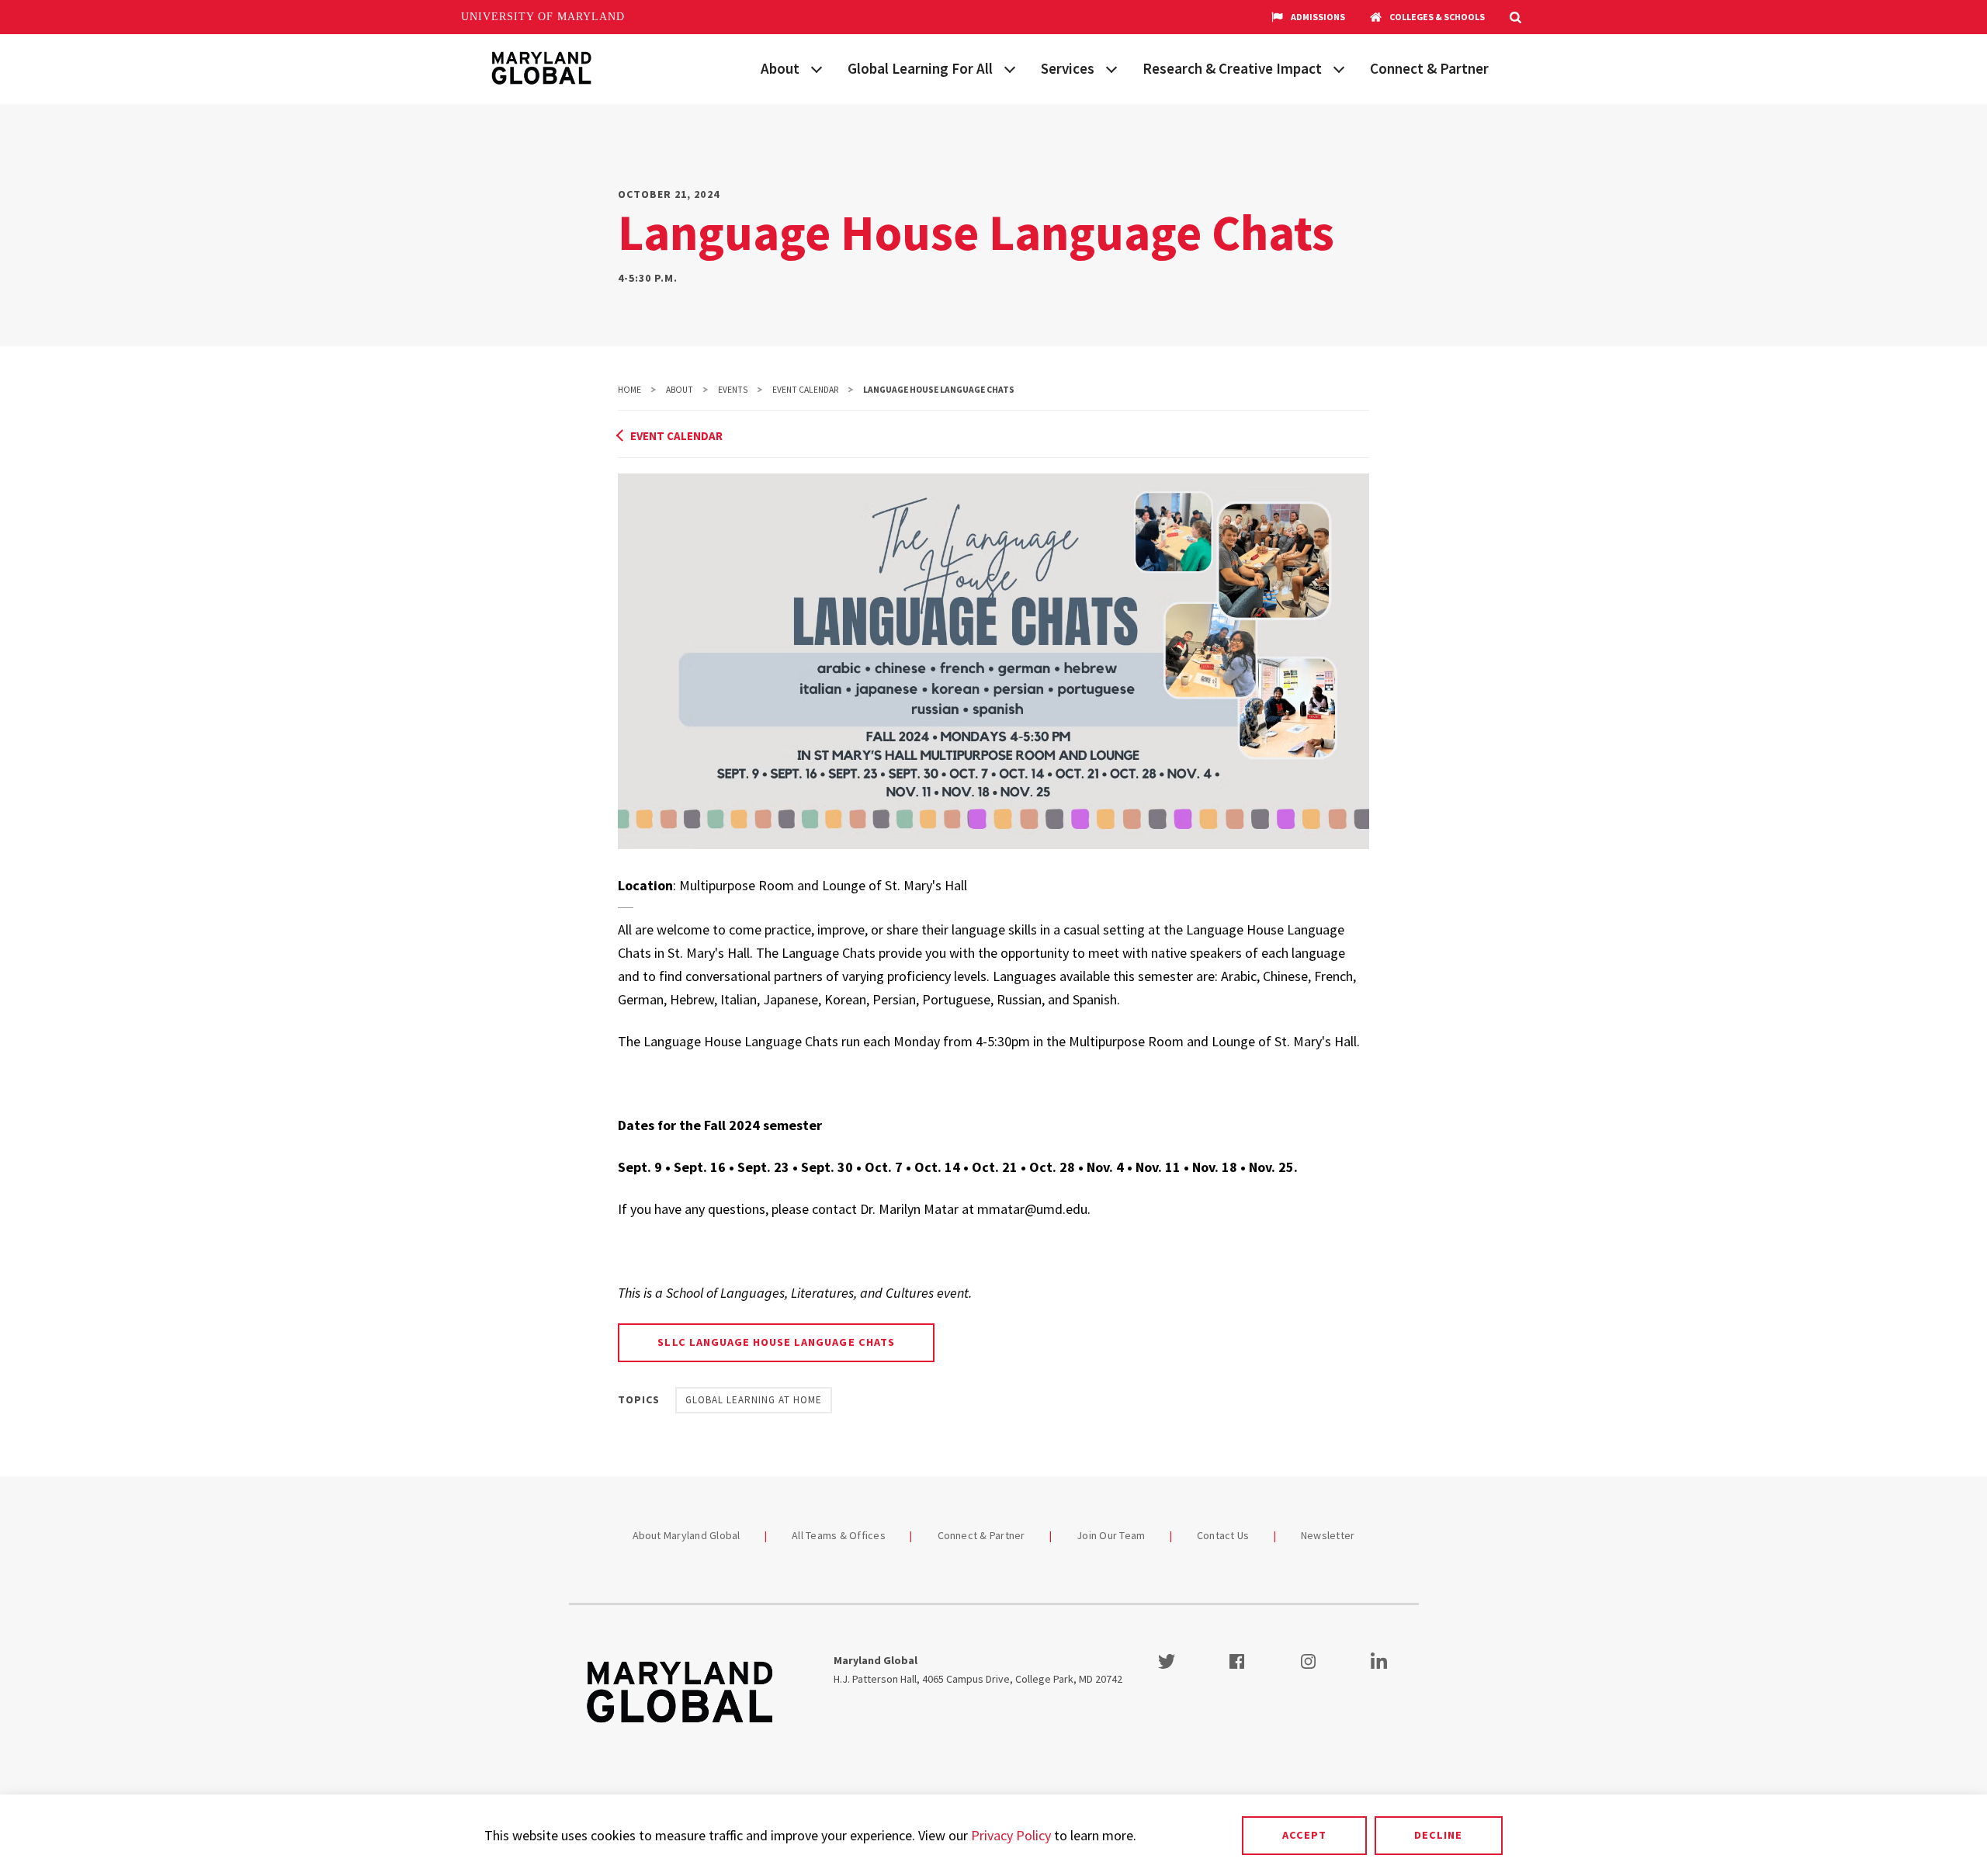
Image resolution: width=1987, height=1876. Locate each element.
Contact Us (1223, 1535)
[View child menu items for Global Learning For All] (1010, 68)
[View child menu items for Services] (1111, 68)
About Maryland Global (687, 1535)
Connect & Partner (1429, 68)
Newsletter (1328, 1535)
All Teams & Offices (839, 1535)
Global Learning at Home (754, 1400)
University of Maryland (543, 17)
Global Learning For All (920, 68)
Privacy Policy (1011, 1835)
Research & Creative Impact (1232, 68)
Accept (1304, 1835)
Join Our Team (1111, 1535)
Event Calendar (805, 390)
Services (1068, 68)
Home (629, 390)
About (780, 68)
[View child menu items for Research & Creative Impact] (1339, 68)
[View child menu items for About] (817, 68)
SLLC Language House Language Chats (776, 1342)
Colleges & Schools (1437, 17)
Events (733, 390)
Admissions (1318, 17)
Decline (1438, 1835)
